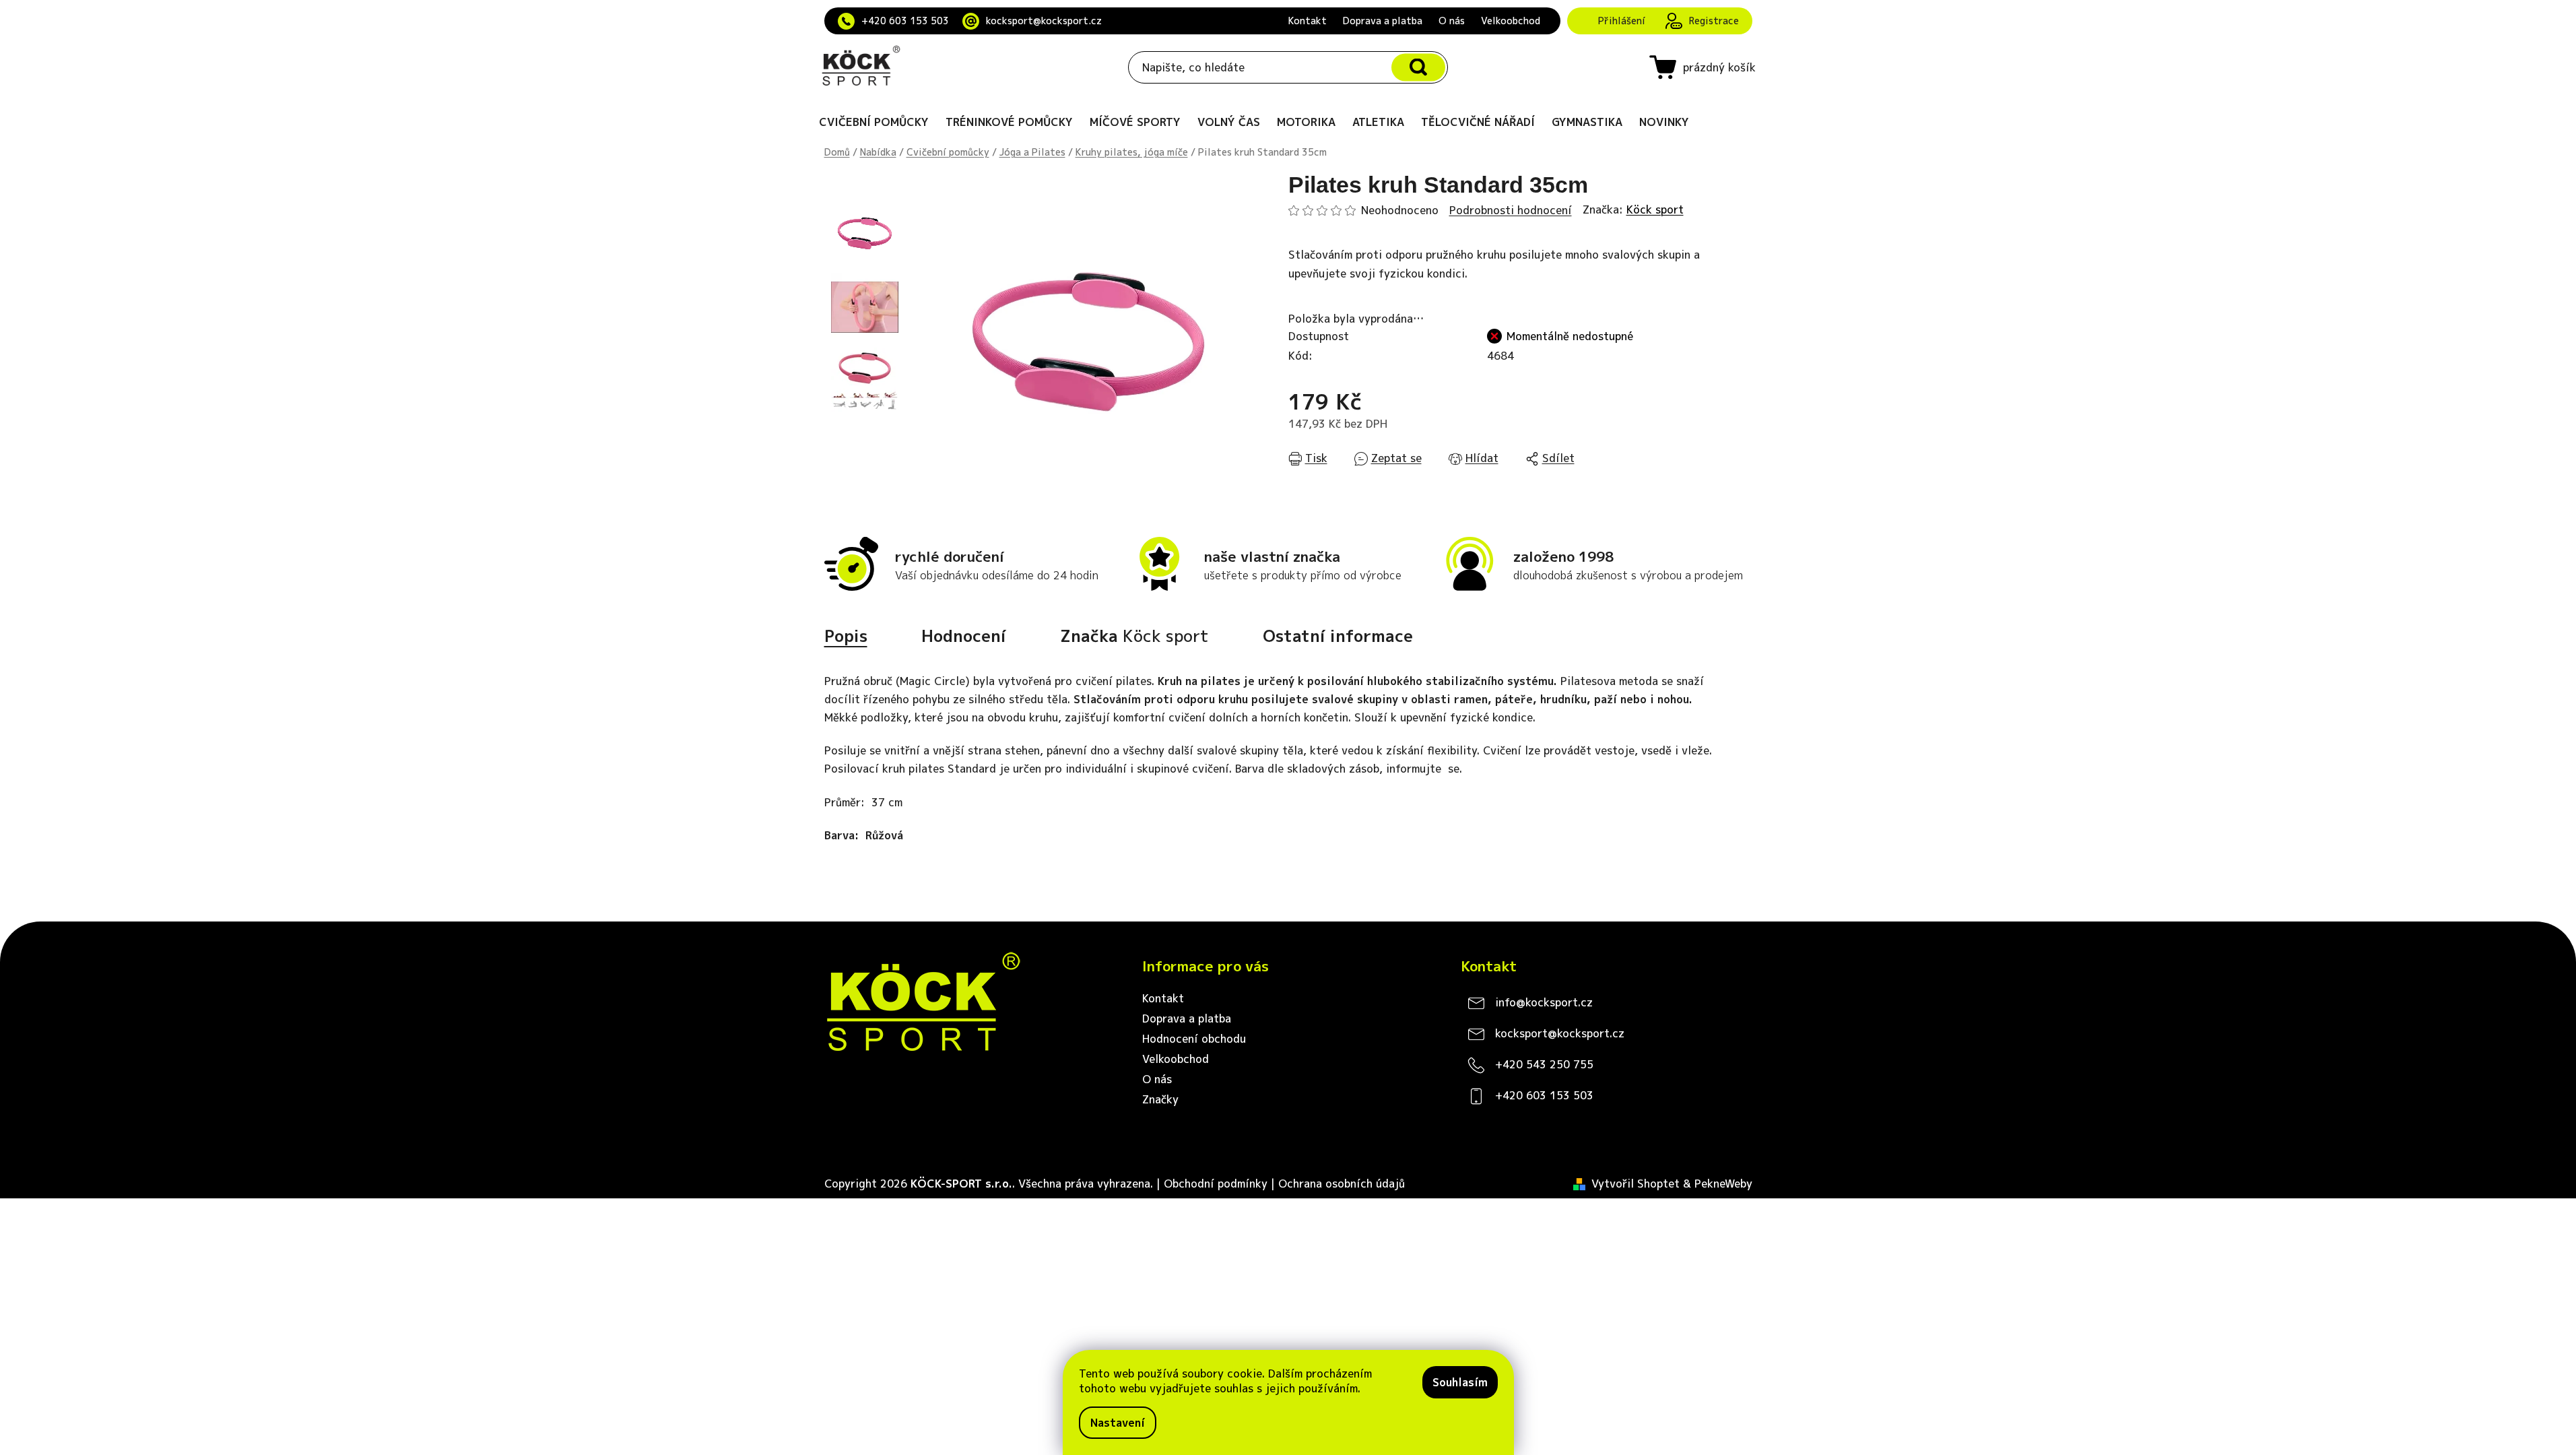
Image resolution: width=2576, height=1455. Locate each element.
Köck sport (1655, 209)
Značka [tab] (1134, 636)
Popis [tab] (846, 636)
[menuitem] (874, 122)
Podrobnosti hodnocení (1511, 210)
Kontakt (1308, 21)
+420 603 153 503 (905, 21)
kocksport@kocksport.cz (1044, 21)
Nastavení (1118, 1423)
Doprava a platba (1383, 21)
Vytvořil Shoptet (1636, 1184)
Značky (1160, 1099)
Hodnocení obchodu (1194, 1039)
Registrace (1714, 21)
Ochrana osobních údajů (1342, 1184)
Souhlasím (1460, 1382)
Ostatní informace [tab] (1338, 636)
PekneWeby (1723, 1184)
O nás (1452, 21)
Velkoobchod (1511, 21)
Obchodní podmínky (1216, 1184)
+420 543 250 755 (1544, 1064)
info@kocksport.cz (1544, 1002)
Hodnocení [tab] (964, 636)
